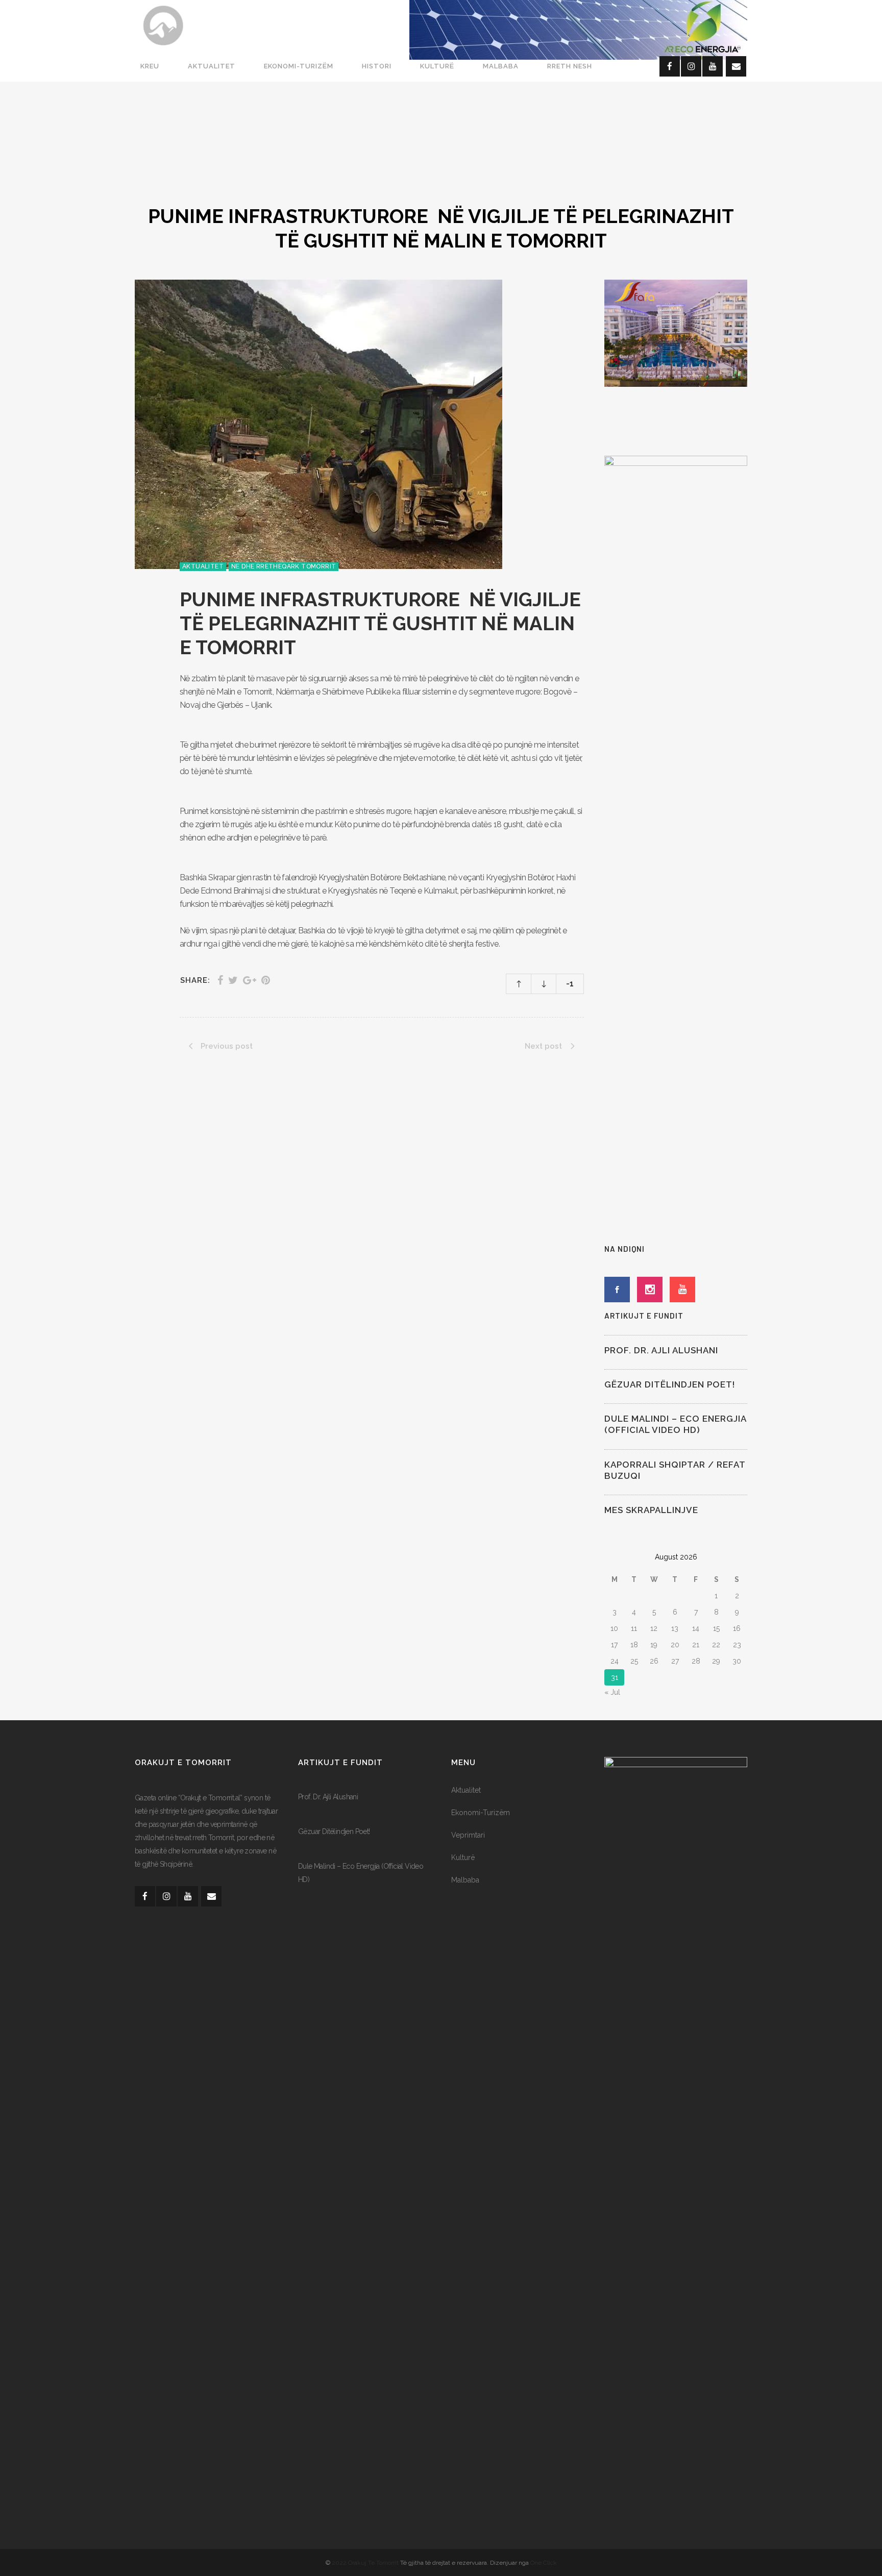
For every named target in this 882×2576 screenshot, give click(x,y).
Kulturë (463, 1857)
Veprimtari (468, 1835)
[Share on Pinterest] (266, 980)
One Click (544, 2563)
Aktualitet (466, 1790)
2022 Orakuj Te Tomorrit (366, 2563)
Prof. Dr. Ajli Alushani (661, 1350)
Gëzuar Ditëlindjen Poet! (670, 1384)
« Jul (612, 1692)
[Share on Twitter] (233, 980)
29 (716, 1661)
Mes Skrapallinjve (651, 1510)
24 (615, 1661)
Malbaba (465, 1880)
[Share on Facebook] (220, 980)
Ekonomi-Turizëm (481, 1813)
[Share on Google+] (250, 980)
